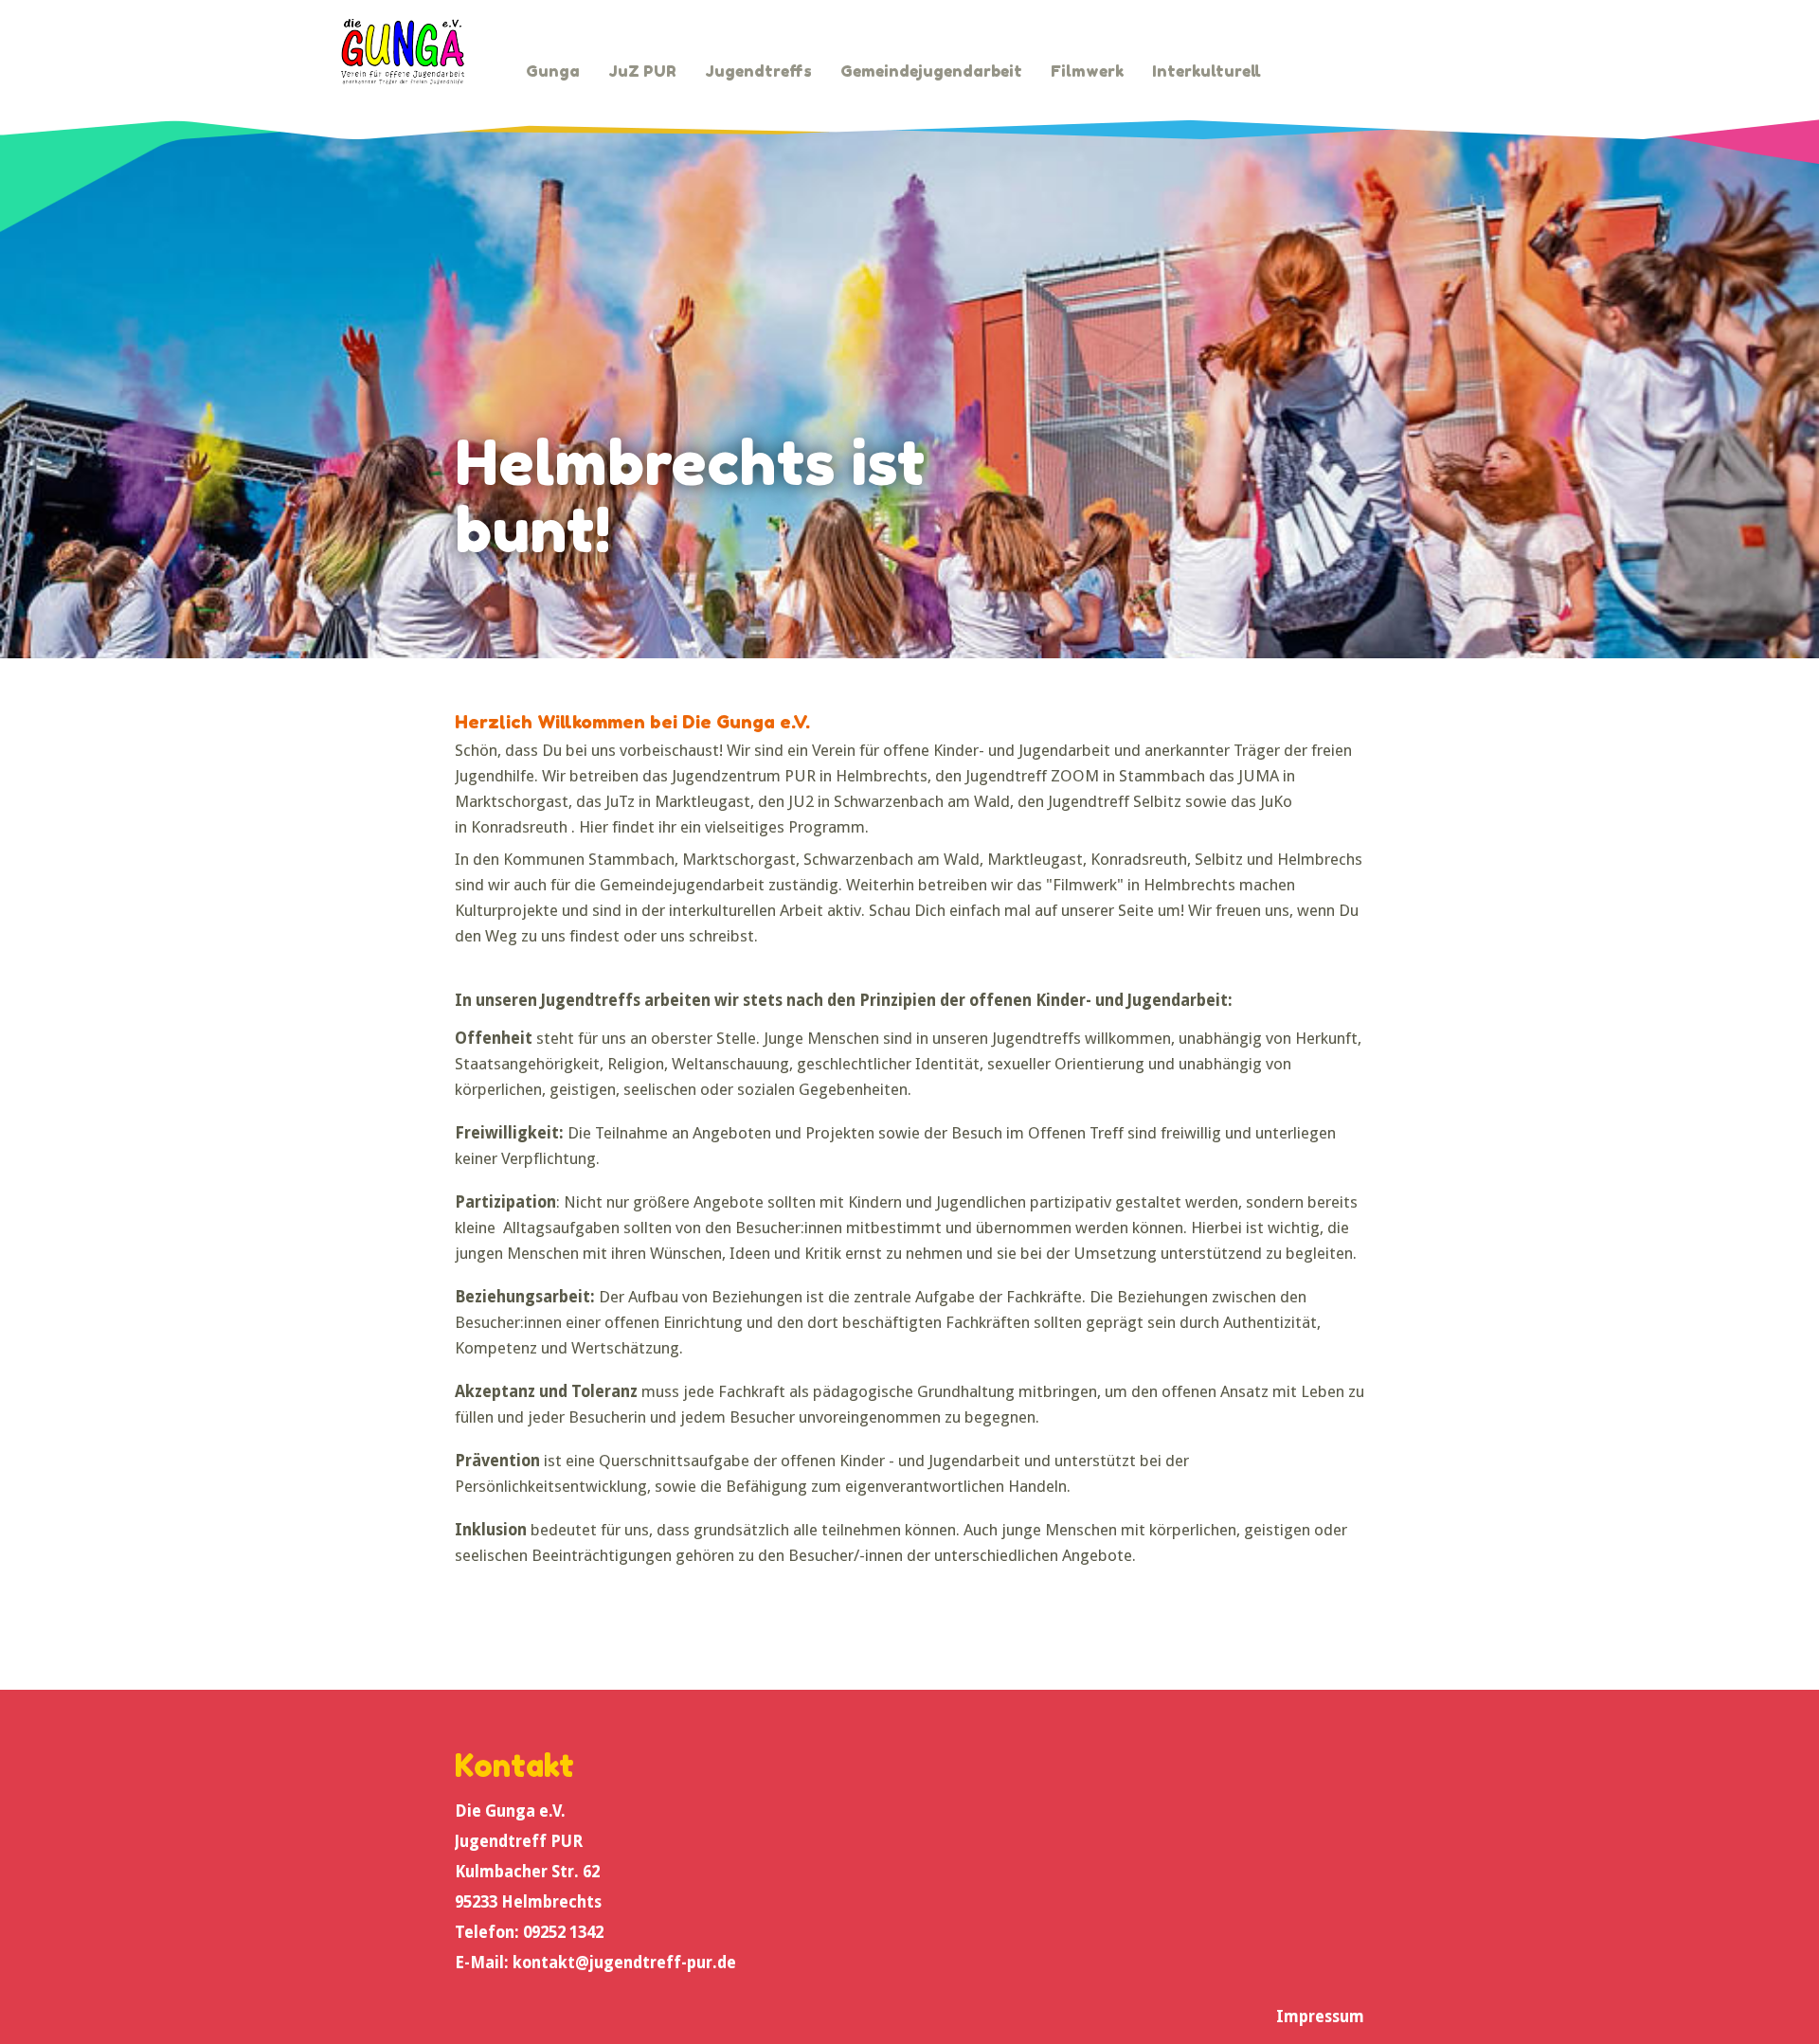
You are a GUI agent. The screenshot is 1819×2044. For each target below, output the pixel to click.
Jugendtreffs (758, 71)
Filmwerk (1087, 71)
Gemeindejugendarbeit (931, 71)
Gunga (553, 71)
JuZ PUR (642, 71)
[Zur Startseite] (403, 52)
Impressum (1320, 2017)
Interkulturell (1207, 71)
